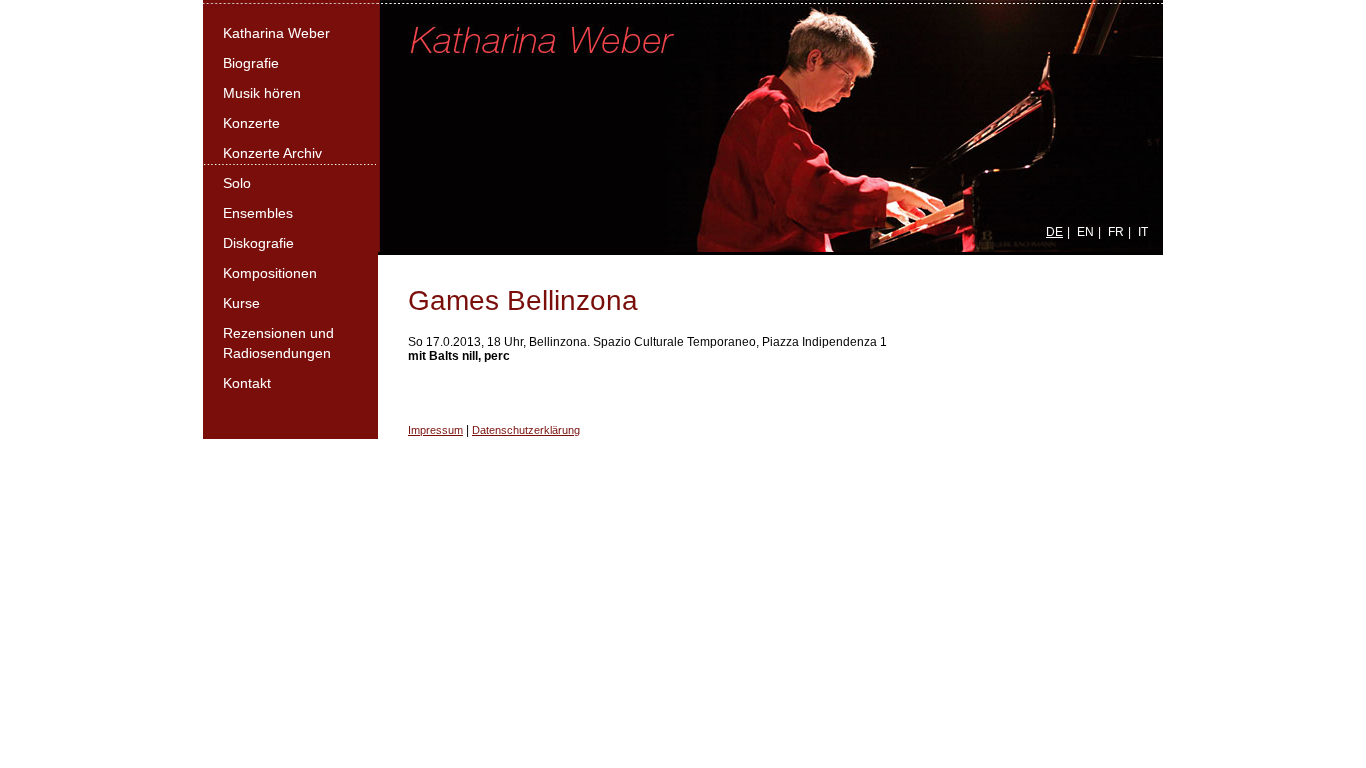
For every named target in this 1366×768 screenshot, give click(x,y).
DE (1054, 232)
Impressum (435, 430)
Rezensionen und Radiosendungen (278, 343)
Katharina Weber (276, 33)
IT (1143, 232)
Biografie (251, 63)
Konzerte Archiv (272, 153)
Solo (237, 183)
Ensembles (258, 213)
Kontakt (247, 383)
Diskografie (258, 243)
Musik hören (262, 93)
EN (1085, 232)
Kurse (241, 303)
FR (1116, 232)
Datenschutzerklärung (526, 430)
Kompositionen (270, 273)
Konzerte (251, 123)
